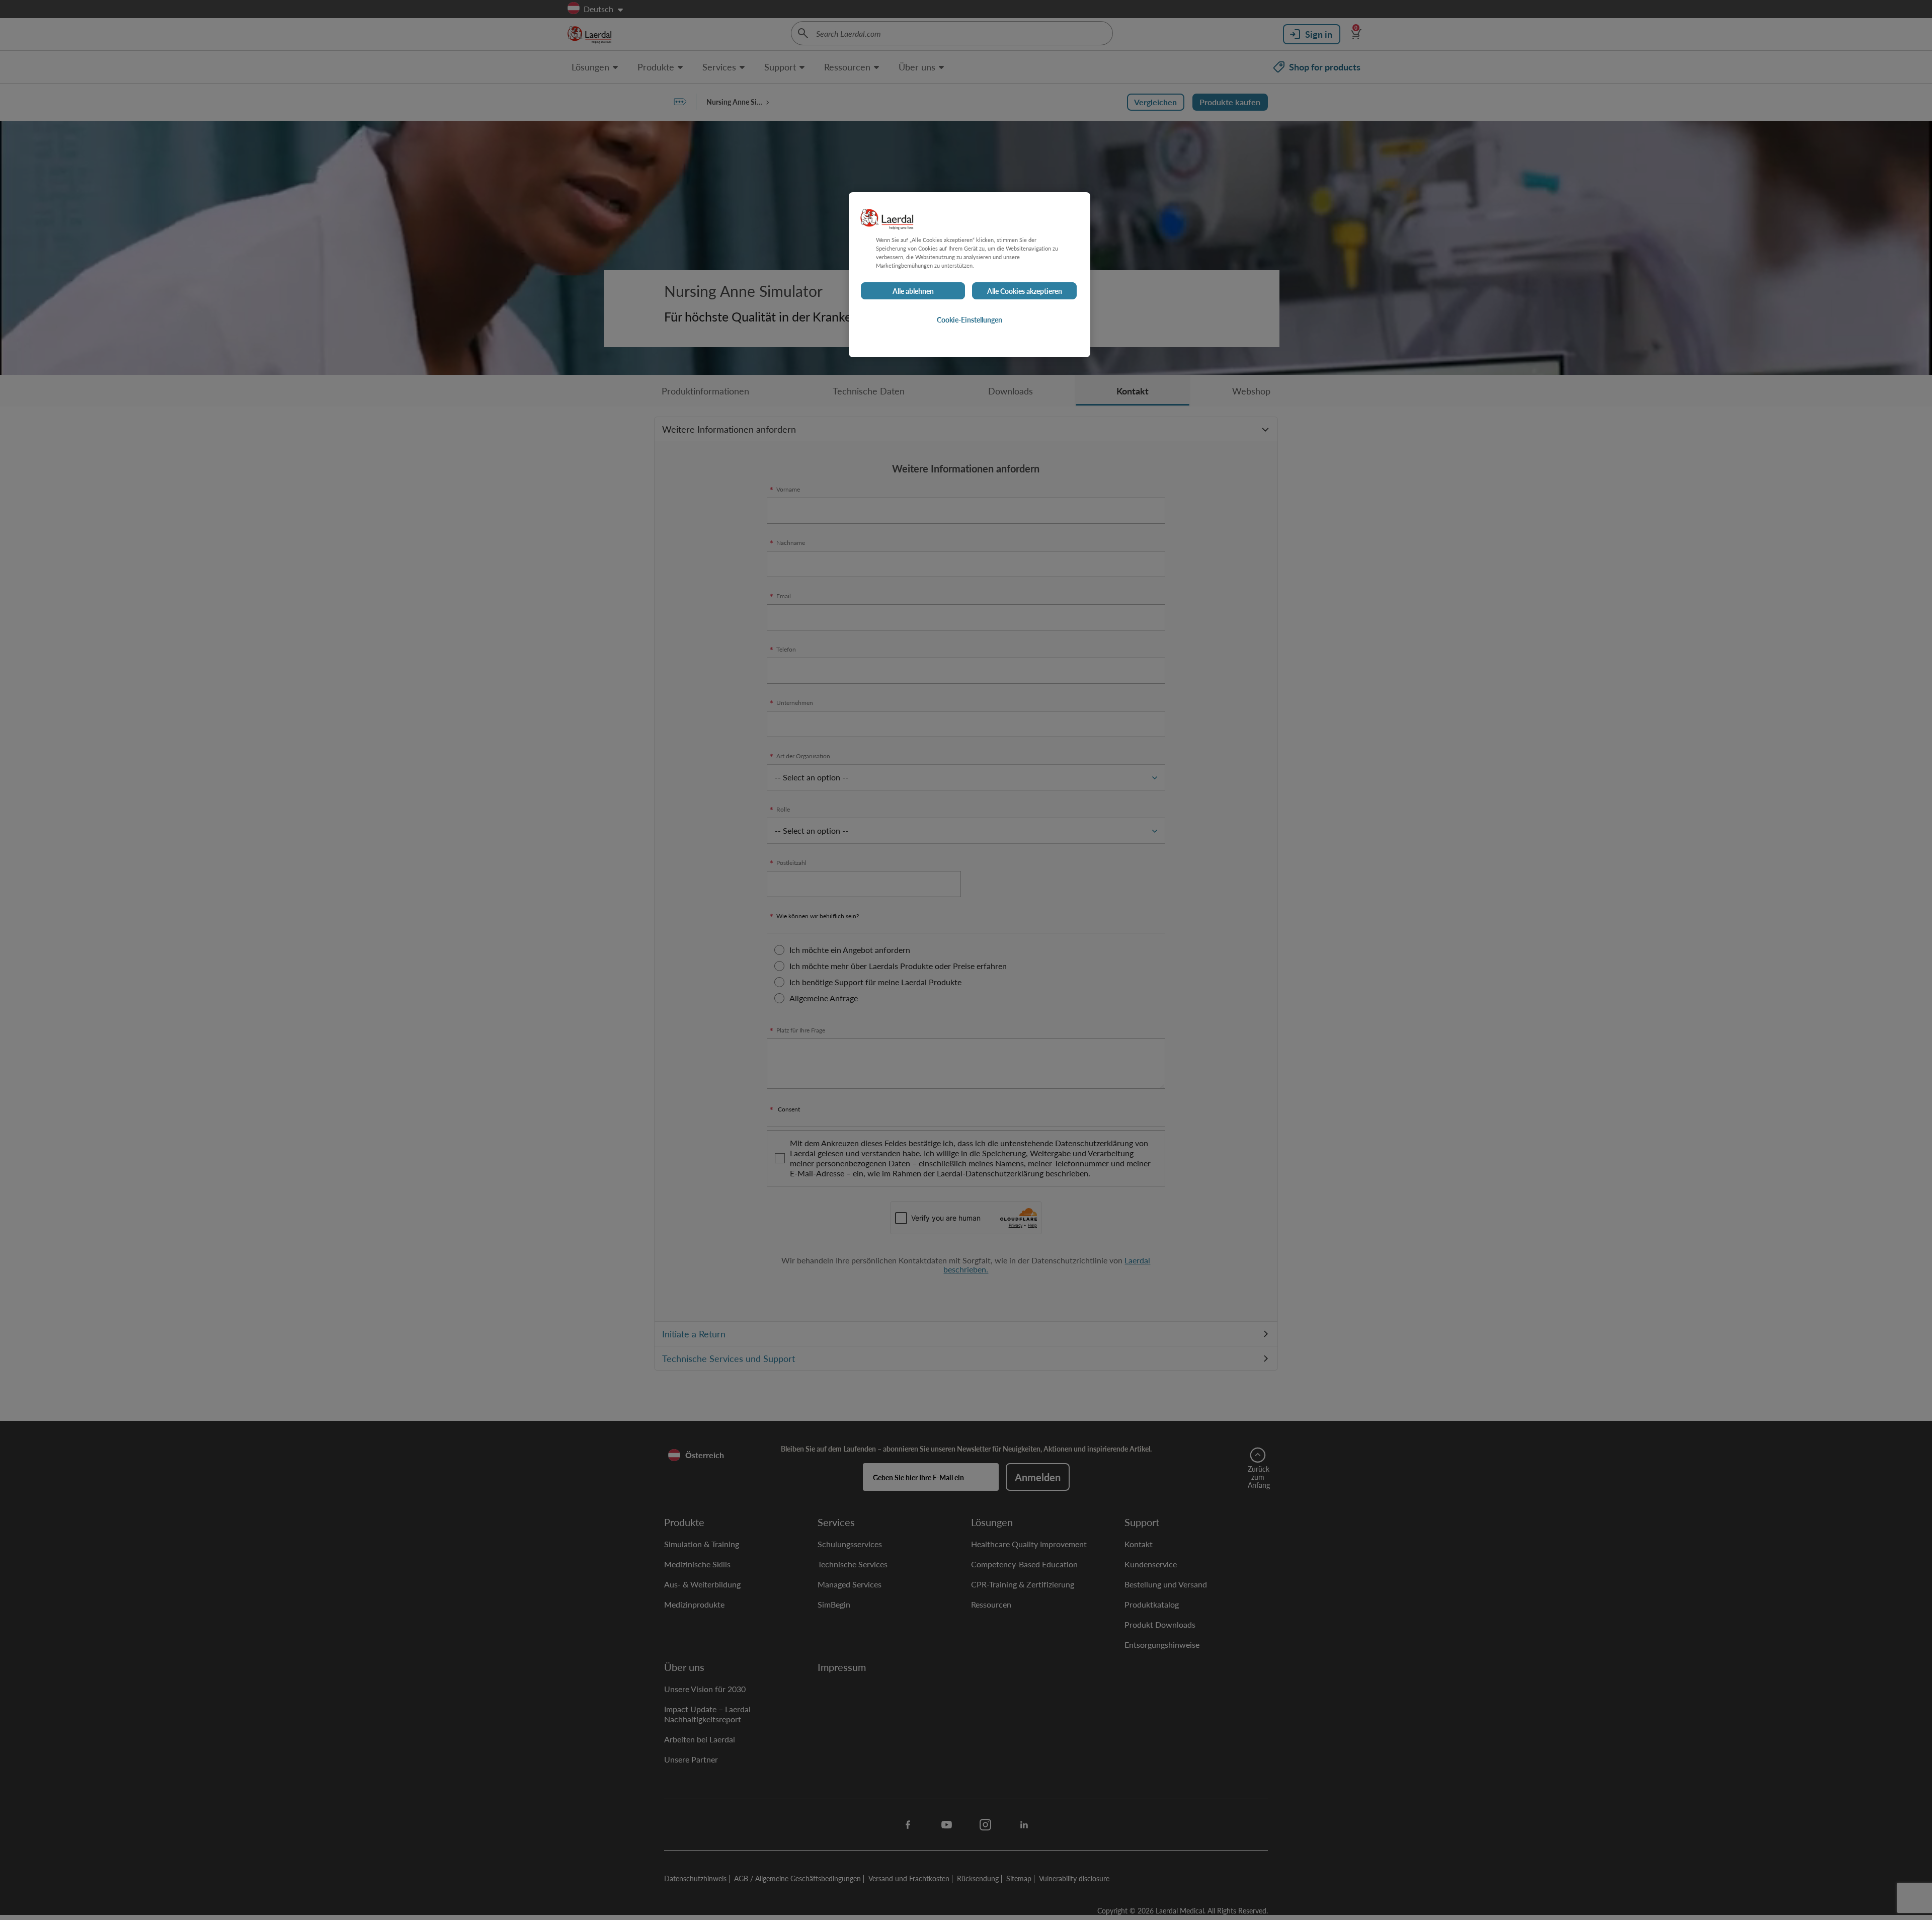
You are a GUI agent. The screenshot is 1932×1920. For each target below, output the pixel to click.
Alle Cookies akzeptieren (1025, 291)
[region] (970, 275)
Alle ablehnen (913, 291)
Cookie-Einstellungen (970, 319)
